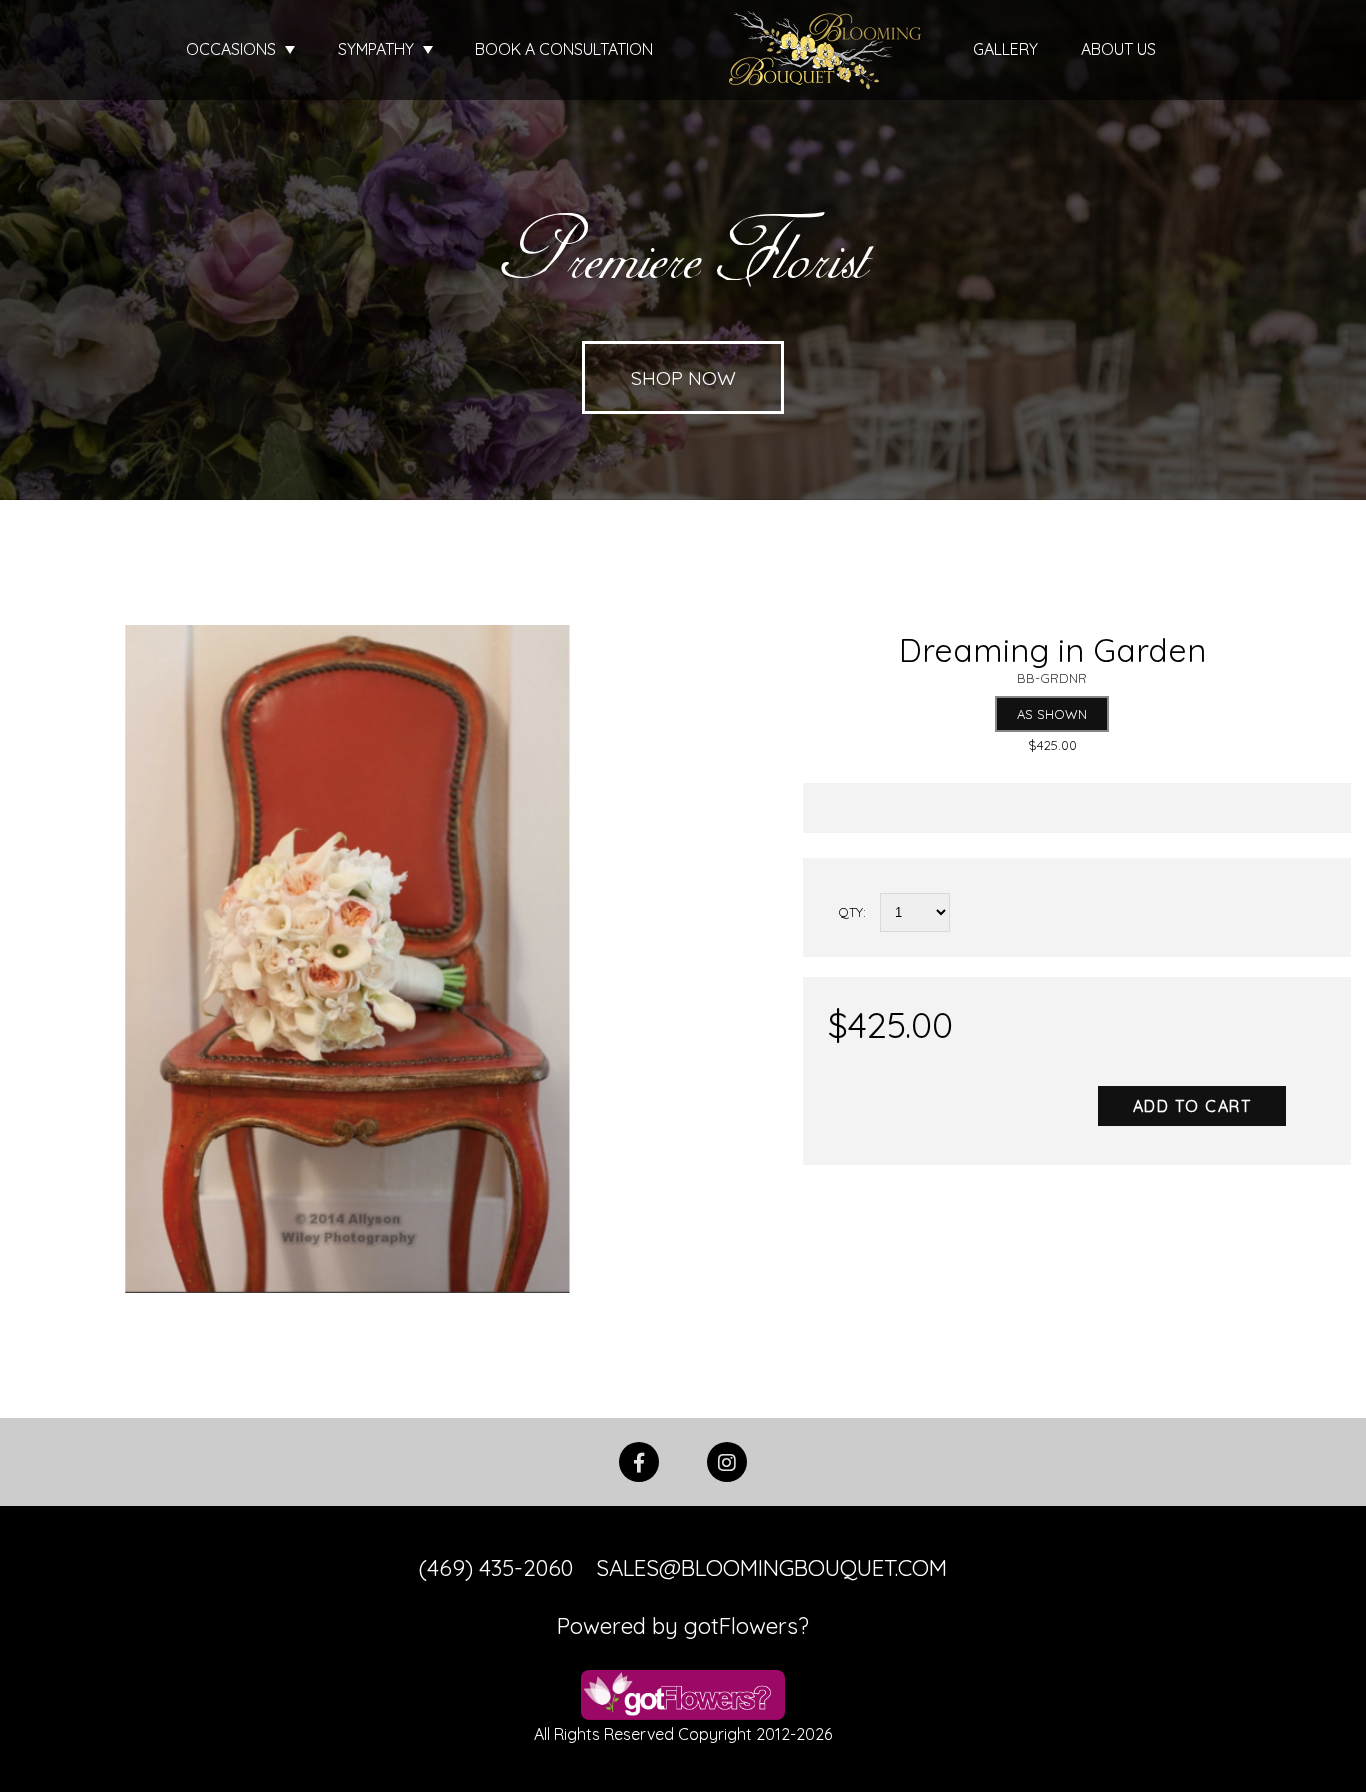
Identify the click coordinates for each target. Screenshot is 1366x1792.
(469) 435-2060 (496, 1568)
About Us (1118, 49)
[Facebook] (639, 1460)
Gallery (1005, 49)
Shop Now (683, 377)
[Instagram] (727, 1460)
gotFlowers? (746, 1626)
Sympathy (378, 49)
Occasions (233, 49)
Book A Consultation (564, 49)
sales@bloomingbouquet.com (771, 1568)
